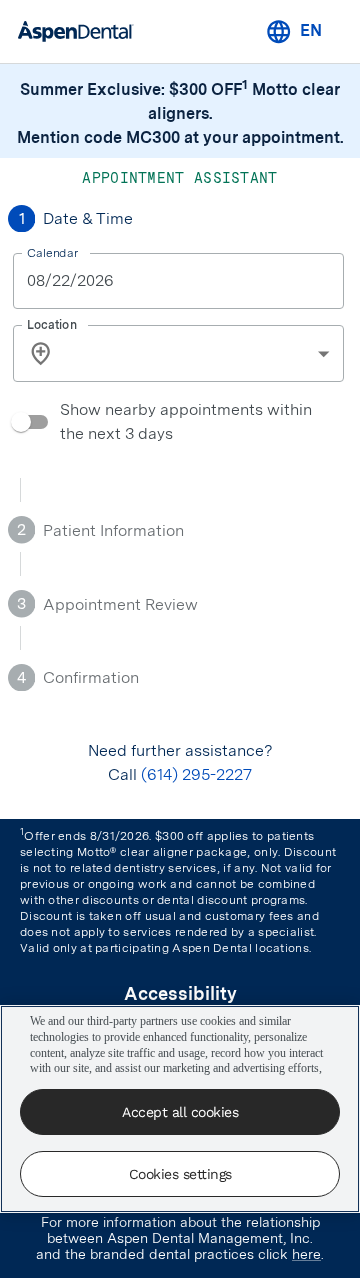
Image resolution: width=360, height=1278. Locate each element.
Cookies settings (180, 1174)
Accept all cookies (180, 1112)
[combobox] (203, 353)
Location (52, 324)
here (306, 1254)
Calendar (52, 252)
